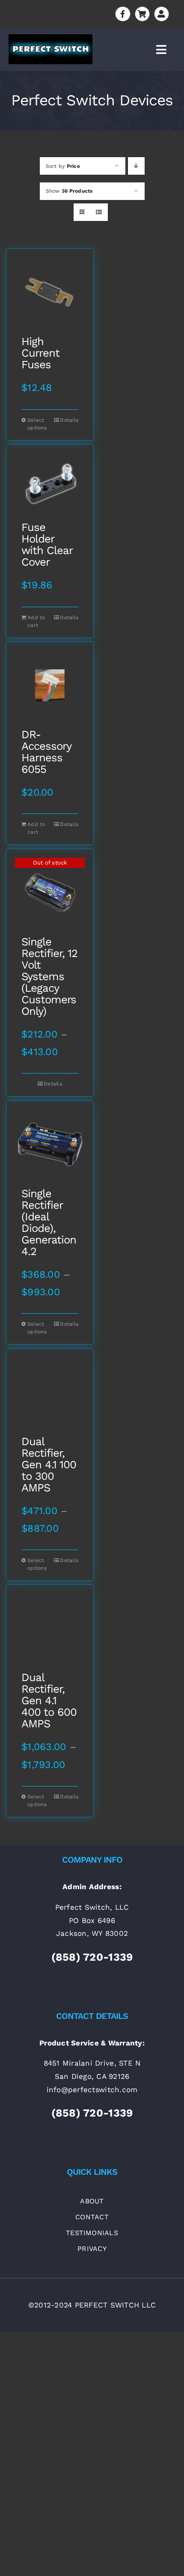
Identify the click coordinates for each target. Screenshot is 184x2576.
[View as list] (99, 212)
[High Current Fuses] (50, 292)
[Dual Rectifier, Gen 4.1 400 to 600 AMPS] (50, 1628)
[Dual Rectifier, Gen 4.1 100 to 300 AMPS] (50, 1392)
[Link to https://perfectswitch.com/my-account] (162, 14)
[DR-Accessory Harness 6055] (50, 685)
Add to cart (36, 621)
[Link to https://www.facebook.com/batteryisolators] (123, 14)
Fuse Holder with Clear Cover (47, 545)
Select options (37, 424)
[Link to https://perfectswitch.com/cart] (142, 14)
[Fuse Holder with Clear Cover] (50, 483)
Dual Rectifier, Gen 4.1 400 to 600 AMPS (49, 1701)
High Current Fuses (40, 353)
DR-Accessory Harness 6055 (46, 752)
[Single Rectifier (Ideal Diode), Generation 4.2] (50, 1144)
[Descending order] (136, 166)
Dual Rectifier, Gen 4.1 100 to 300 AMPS (49, 1465)
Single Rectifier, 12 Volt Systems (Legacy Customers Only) (49, 976)
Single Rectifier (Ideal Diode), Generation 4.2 (49, 1222)
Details (69, 420)
